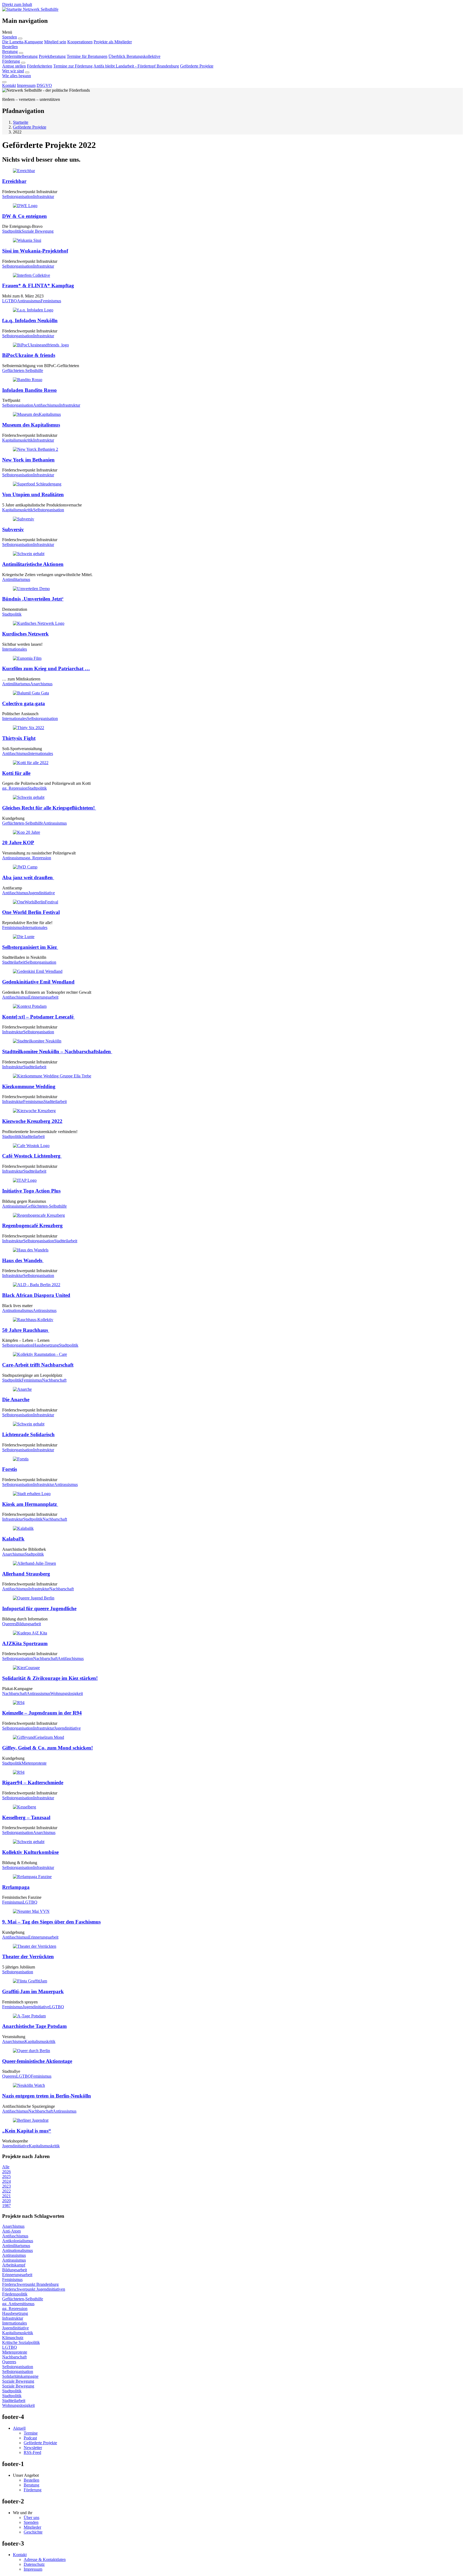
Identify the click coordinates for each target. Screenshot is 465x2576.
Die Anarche (16, 1399)
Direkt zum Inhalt (17, 4)
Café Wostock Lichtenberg (32, 1156)
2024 (6, 2181)
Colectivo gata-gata (24, 703)
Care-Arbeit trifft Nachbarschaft (38, 1365)
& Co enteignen (24, 216)
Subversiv (13, 529)
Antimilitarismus (16, 579)
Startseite (21, 122)
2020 (6, 2201)
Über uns (31, 2518)
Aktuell (19, 2428)
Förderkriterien (40, 66)
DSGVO (44, 85)
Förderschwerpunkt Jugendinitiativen (34, 2289)
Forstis (10, 1469)
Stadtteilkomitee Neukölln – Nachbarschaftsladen (57, 1051)
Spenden (10, 37)
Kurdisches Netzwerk (25, 634)
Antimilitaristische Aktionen (33, 564)
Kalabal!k (13, 1539)
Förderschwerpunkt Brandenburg (30, 2284)
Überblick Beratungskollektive (134, 56)
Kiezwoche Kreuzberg (32, 1121)
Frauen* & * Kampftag (38, 285)
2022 (6, 2191)
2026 (6, 2172)
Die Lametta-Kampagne (23, 42)
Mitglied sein (55, 42)
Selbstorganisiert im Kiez (30, 947)
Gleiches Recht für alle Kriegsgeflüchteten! (49, 808)
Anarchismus (41, 684)
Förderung (11, 61)
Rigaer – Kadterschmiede (33, 1782)
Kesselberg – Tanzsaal (26, 1817)
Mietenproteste (34, 1763)
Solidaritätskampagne (20, 2376)
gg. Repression (15, 788)
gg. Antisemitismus (18, 2304)
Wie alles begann (17, 76)
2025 (6, 2176)
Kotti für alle (16, 773)
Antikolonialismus (18, 2241)
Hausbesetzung (46, 1345)
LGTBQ (10, 301)
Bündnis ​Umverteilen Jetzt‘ (33, 599)
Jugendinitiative (42, 893)
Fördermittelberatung (20, 56)
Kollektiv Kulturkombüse (30, 1852)
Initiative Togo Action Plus (31, 1191)
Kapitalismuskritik (18, 440)
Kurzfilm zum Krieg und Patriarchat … (46, 668)
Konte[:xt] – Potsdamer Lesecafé (38, 1017)
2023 (6, 2186)
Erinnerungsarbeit (43, 997)
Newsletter (33, 2448)
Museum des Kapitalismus (31, 425)
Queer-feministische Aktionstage (37, 2061)
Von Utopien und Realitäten (33, 494)
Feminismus (51, 301)
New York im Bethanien (28, 460)
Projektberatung (52, 56)
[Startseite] (13, 9)
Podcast (30, 2438)
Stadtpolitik (12, 231)
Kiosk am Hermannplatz (30, 1504)
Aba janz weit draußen (28, 877)
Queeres (9, 1624)
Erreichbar (14, 181)
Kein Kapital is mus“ (27, 2131)
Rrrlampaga (16, 1887)
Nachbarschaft (54, 1380)
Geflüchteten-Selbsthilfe (23, 370)
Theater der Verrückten (28, 1956)
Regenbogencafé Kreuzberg (32, 1225)
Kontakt (9, 85)
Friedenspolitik (15, 2294)
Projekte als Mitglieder (113, 42)
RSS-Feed (32, 2452)
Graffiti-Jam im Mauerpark (33, 1991)
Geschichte (33, 2532)
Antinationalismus (17, 1310)
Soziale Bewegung (38, 231)
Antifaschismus (46, 405)
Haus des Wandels (23, 1260)
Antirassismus (29, 301)
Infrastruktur (44, 196)
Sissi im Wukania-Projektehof (35, 251)
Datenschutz (34, 2564)
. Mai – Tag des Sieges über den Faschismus (51, 1922)
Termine (31, 2433)
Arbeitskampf (14, 2265)
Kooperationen (80, 42)
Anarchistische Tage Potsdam (34, 2026)
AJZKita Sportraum (25, 1643)
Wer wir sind (13, 71)
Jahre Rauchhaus (26, 1330)
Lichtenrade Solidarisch (28, 1434)
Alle (6, 2167)
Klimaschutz (13, 2338)
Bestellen (10, 47)
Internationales (15, 649)
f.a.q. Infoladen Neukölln (30, 320)
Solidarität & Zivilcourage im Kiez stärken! (50, 1678)
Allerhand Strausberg (26, 1574)
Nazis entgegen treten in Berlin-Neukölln (47, 2096)
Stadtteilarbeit (14, 962)
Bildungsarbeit (29, 1624)
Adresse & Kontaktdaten (45, 2559)
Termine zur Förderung (73, 66)
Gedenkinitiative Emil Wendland (38, 982)
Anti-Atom (11, 2231)
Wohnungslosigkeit (67, 1693)
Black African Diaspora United (36, 1295)
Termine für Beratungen (87, 56)
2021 (6, 2196)
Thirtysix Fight (19, 738)
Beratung (10, 52)
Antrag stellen (14, 66)
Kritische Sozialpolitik (21, 2342)
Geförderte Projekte (197, 66)
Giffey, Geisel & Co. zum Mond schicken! (47, 1748)
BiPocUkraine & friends (29, 355)
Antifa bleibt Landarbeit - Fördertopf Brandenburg (136, 66)
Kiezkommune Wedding (29, 1086)
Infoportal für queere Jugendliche (39, 1608)
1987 (6, 2206)
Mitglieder (32, 2527)
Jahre (18, 842)
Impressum (26, 85)
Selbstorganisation (18, 196)
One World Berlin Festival (31, 912)
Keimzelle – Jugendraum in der (42, 1713)
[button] (232, 32)
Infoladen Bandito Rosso (29, 390)
